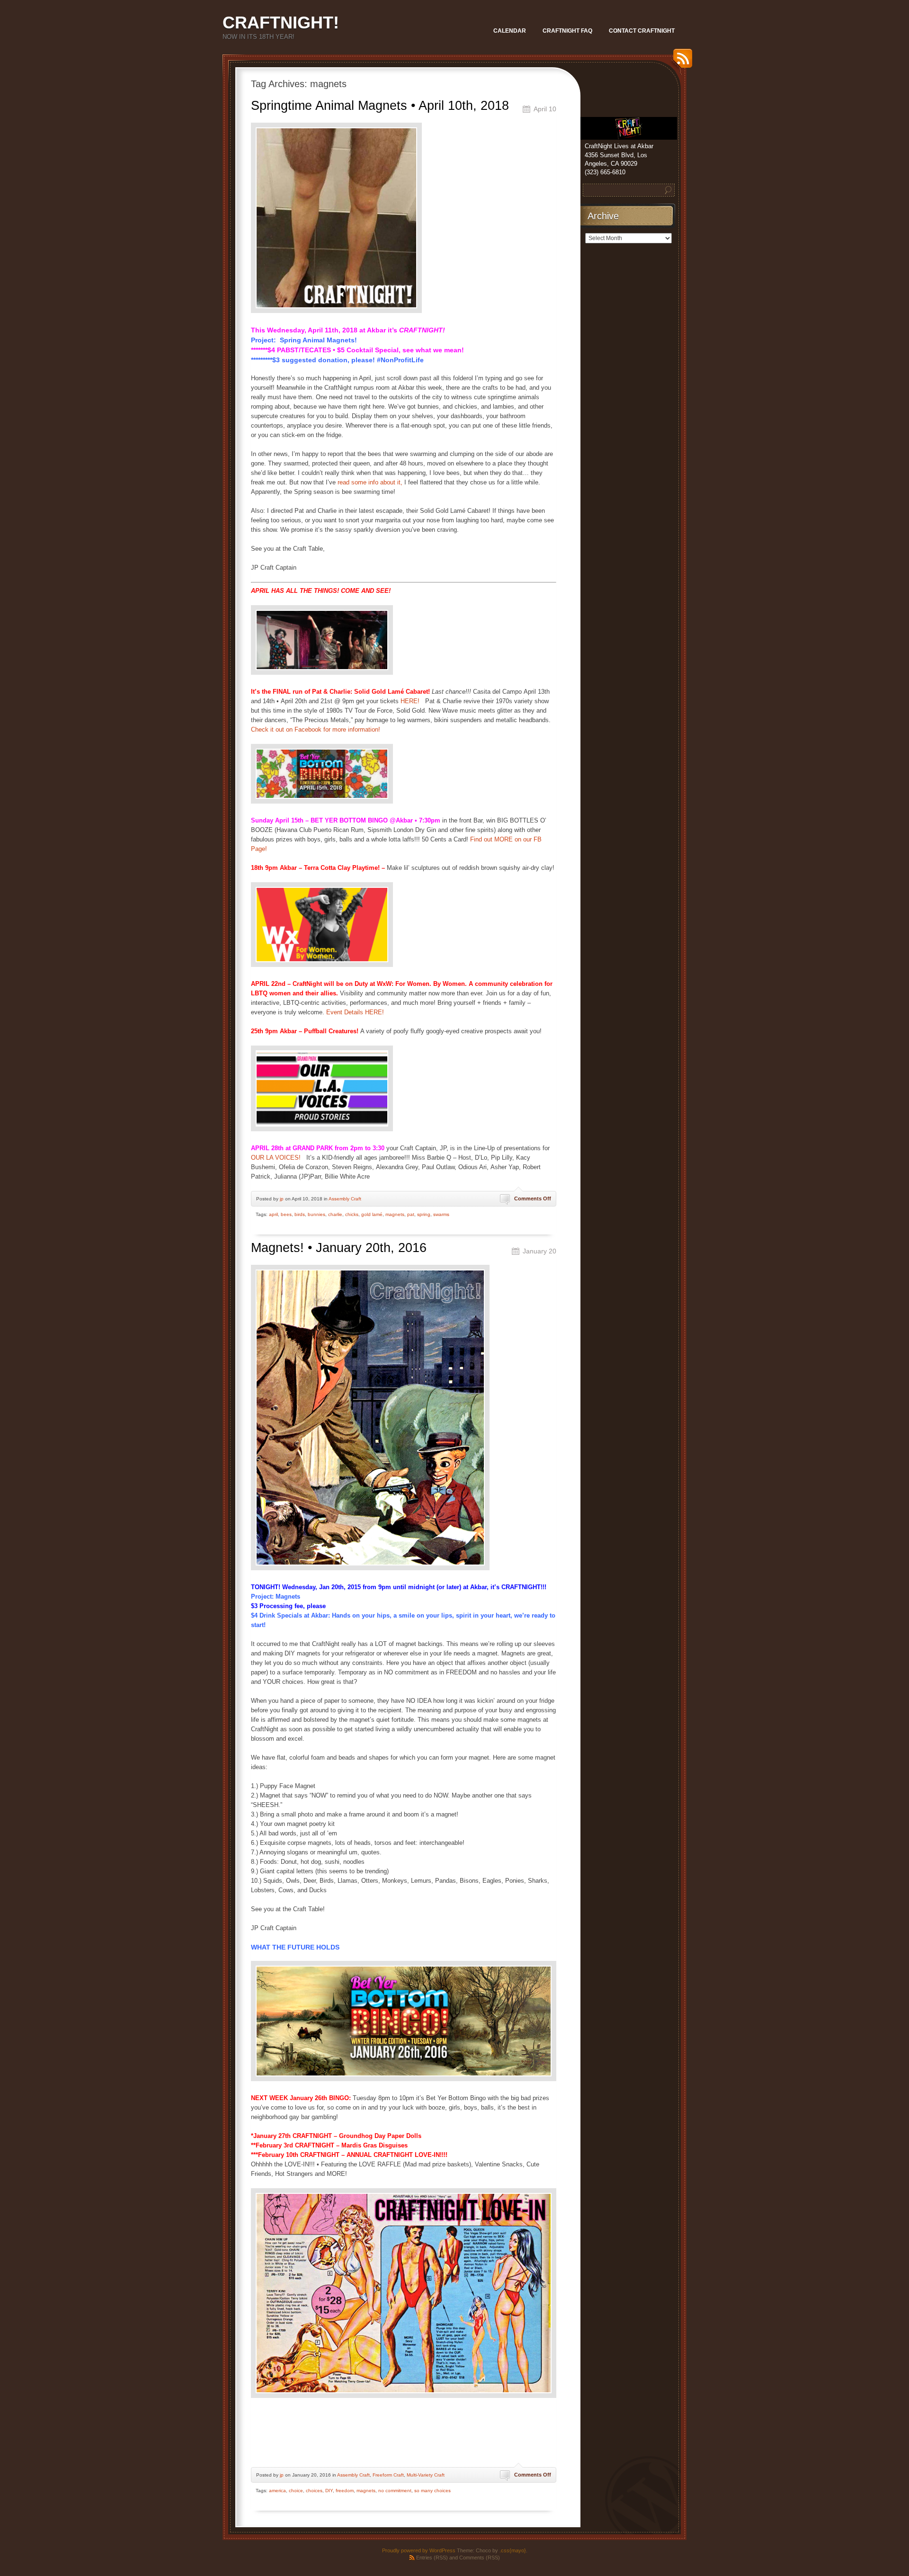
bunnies (316, 1214)
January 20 (539, 1251)
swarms (441, 1214)
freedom (345, 2491)
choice (296, 2491)
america (277, 2491)
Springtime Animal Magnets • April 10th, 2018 (380, 106)
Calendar (510, 31)
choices (314, 2491)
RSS (680, 62)
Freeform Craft (388, 2475)
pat (411, 1214)
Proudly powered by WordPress (419, 2550)
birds (300, 1214)
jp (282, 1199)
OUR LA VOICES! (278, 1158)
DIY (329, 2491)
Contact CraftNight (642, 31)
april (273, 1214)
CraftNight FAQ (567, 31)
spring (424, 1214)
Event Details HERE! (355, 1012)
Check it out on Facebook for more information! (316, 729)
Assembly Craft (345, 1199)
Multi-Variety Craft (426, 2475)
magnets (395, 1214)
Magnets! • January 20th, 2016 (339, 1248)
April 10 (545, 109)
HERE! (411, 701)
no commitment (395, 2491)
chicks (352, 1214)
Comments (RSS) (480, 2558)
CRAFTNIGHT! (281, 22)
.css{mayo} (513, 2550)
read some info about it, (370, 482)
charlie (335, 1214)
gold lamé (372, 1214)
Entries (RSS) (432, 2558)
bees (286, 1214)
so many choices (432, 2491)
